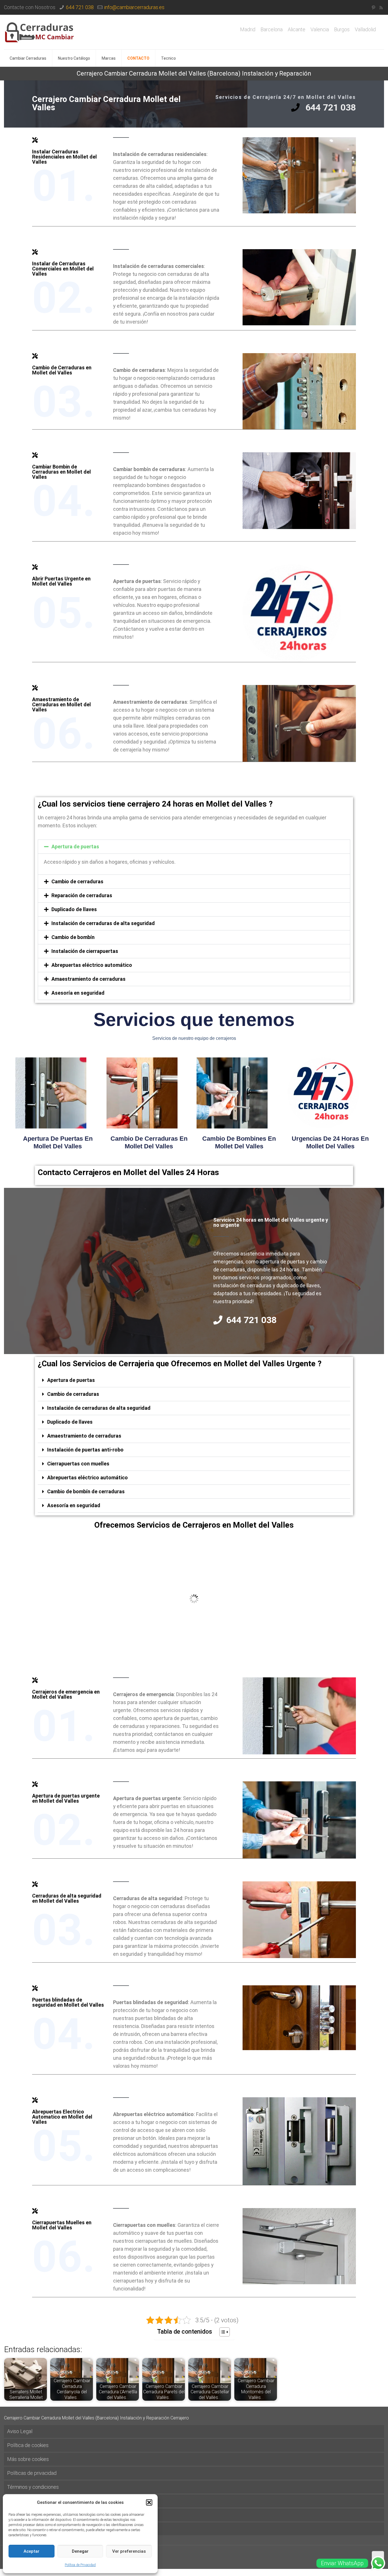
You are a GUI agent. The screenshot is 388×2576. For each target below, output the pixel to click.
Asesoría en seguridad (78, 993)
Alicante (297, 30)
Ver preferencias (129, 2551)
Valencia (320, 30)
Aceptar (32, 2551)
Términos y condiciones (33, 2487)
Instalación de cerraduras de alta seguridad (103, 923)
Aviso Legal (20, 2431)
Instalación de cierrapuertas (85, 951)
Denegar (80, 2551)
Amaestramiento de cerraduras (88, 979)
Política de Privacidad (80, 2565)
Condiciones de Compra (33, 2529)
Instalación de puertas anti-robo (85, 1450)
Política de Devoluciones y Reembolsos (51, 2515)
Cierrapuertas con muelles (78, 1464)
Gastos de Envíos (26, 2501)
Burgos (342, 30)
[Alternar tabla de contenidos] (222, 2332)
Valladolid (365, 30)
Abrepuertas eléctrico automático (92, 965)
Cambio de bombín (73, 937)
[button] (149, 2502)
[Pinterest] (373, 8)
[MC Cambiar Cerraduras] (39, 32)
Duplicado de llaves (74, 909)
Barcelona (272, 30)
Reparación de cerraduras (82, 895)
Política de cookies (28, 2445)
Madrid (248, 30)
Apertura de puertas (75, 846)
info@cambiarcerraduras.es (134, 7)
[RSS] (381, 8)
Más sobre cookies (28, 2459)
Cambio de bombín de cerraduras (86, 1491)
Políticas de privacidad (32, 2473)
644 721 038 (80, 7)
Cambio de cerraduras (77, 881)
